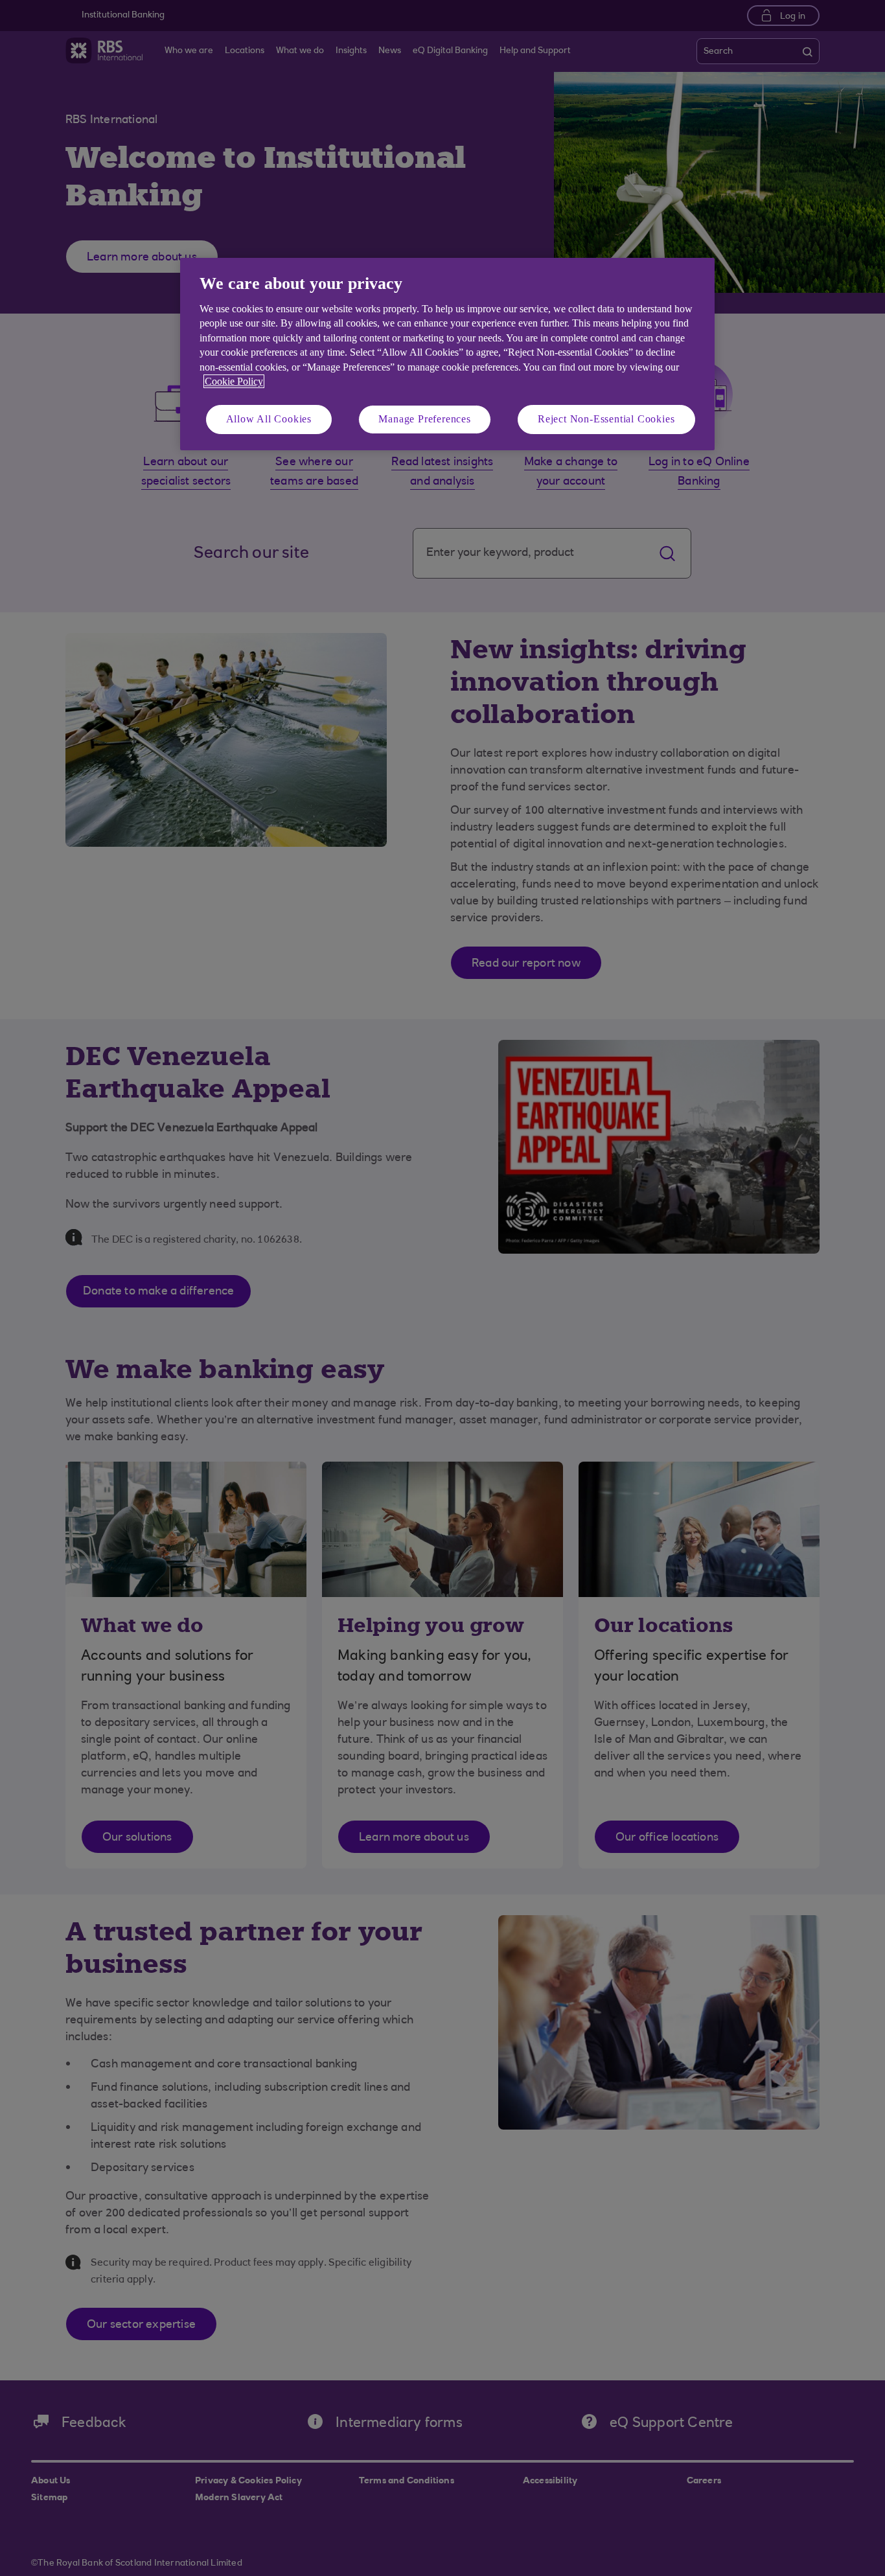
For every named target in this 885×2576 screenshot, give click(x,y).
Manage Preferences (424, 419)
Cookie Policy (234, 381)
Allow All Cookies (269, 419)
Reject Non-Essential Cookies (606, 419)
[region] (447, 354)
